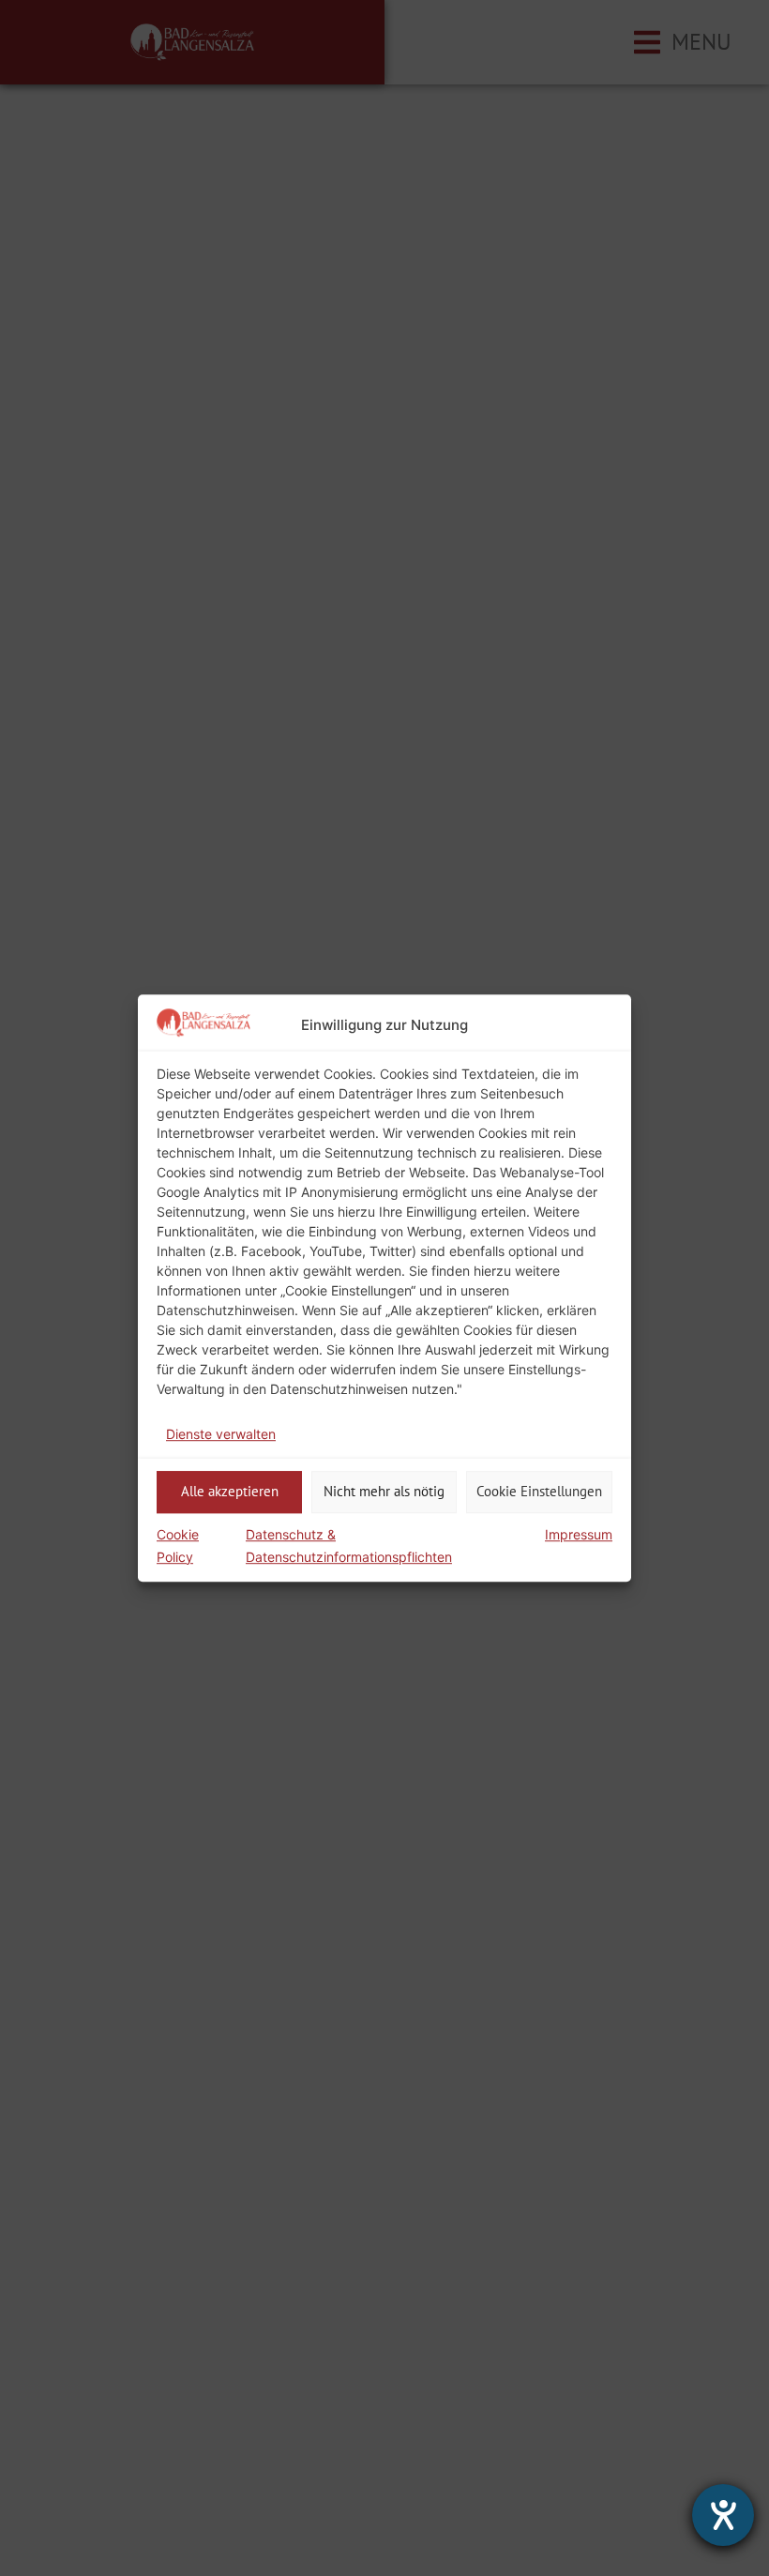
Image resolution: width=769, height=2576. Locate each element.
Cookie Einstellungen (539, 1491)
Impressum (579, 1534)
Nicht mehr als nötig (384, 1491)
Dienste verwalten (221, 1434)
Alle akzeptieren (230, 1491)
